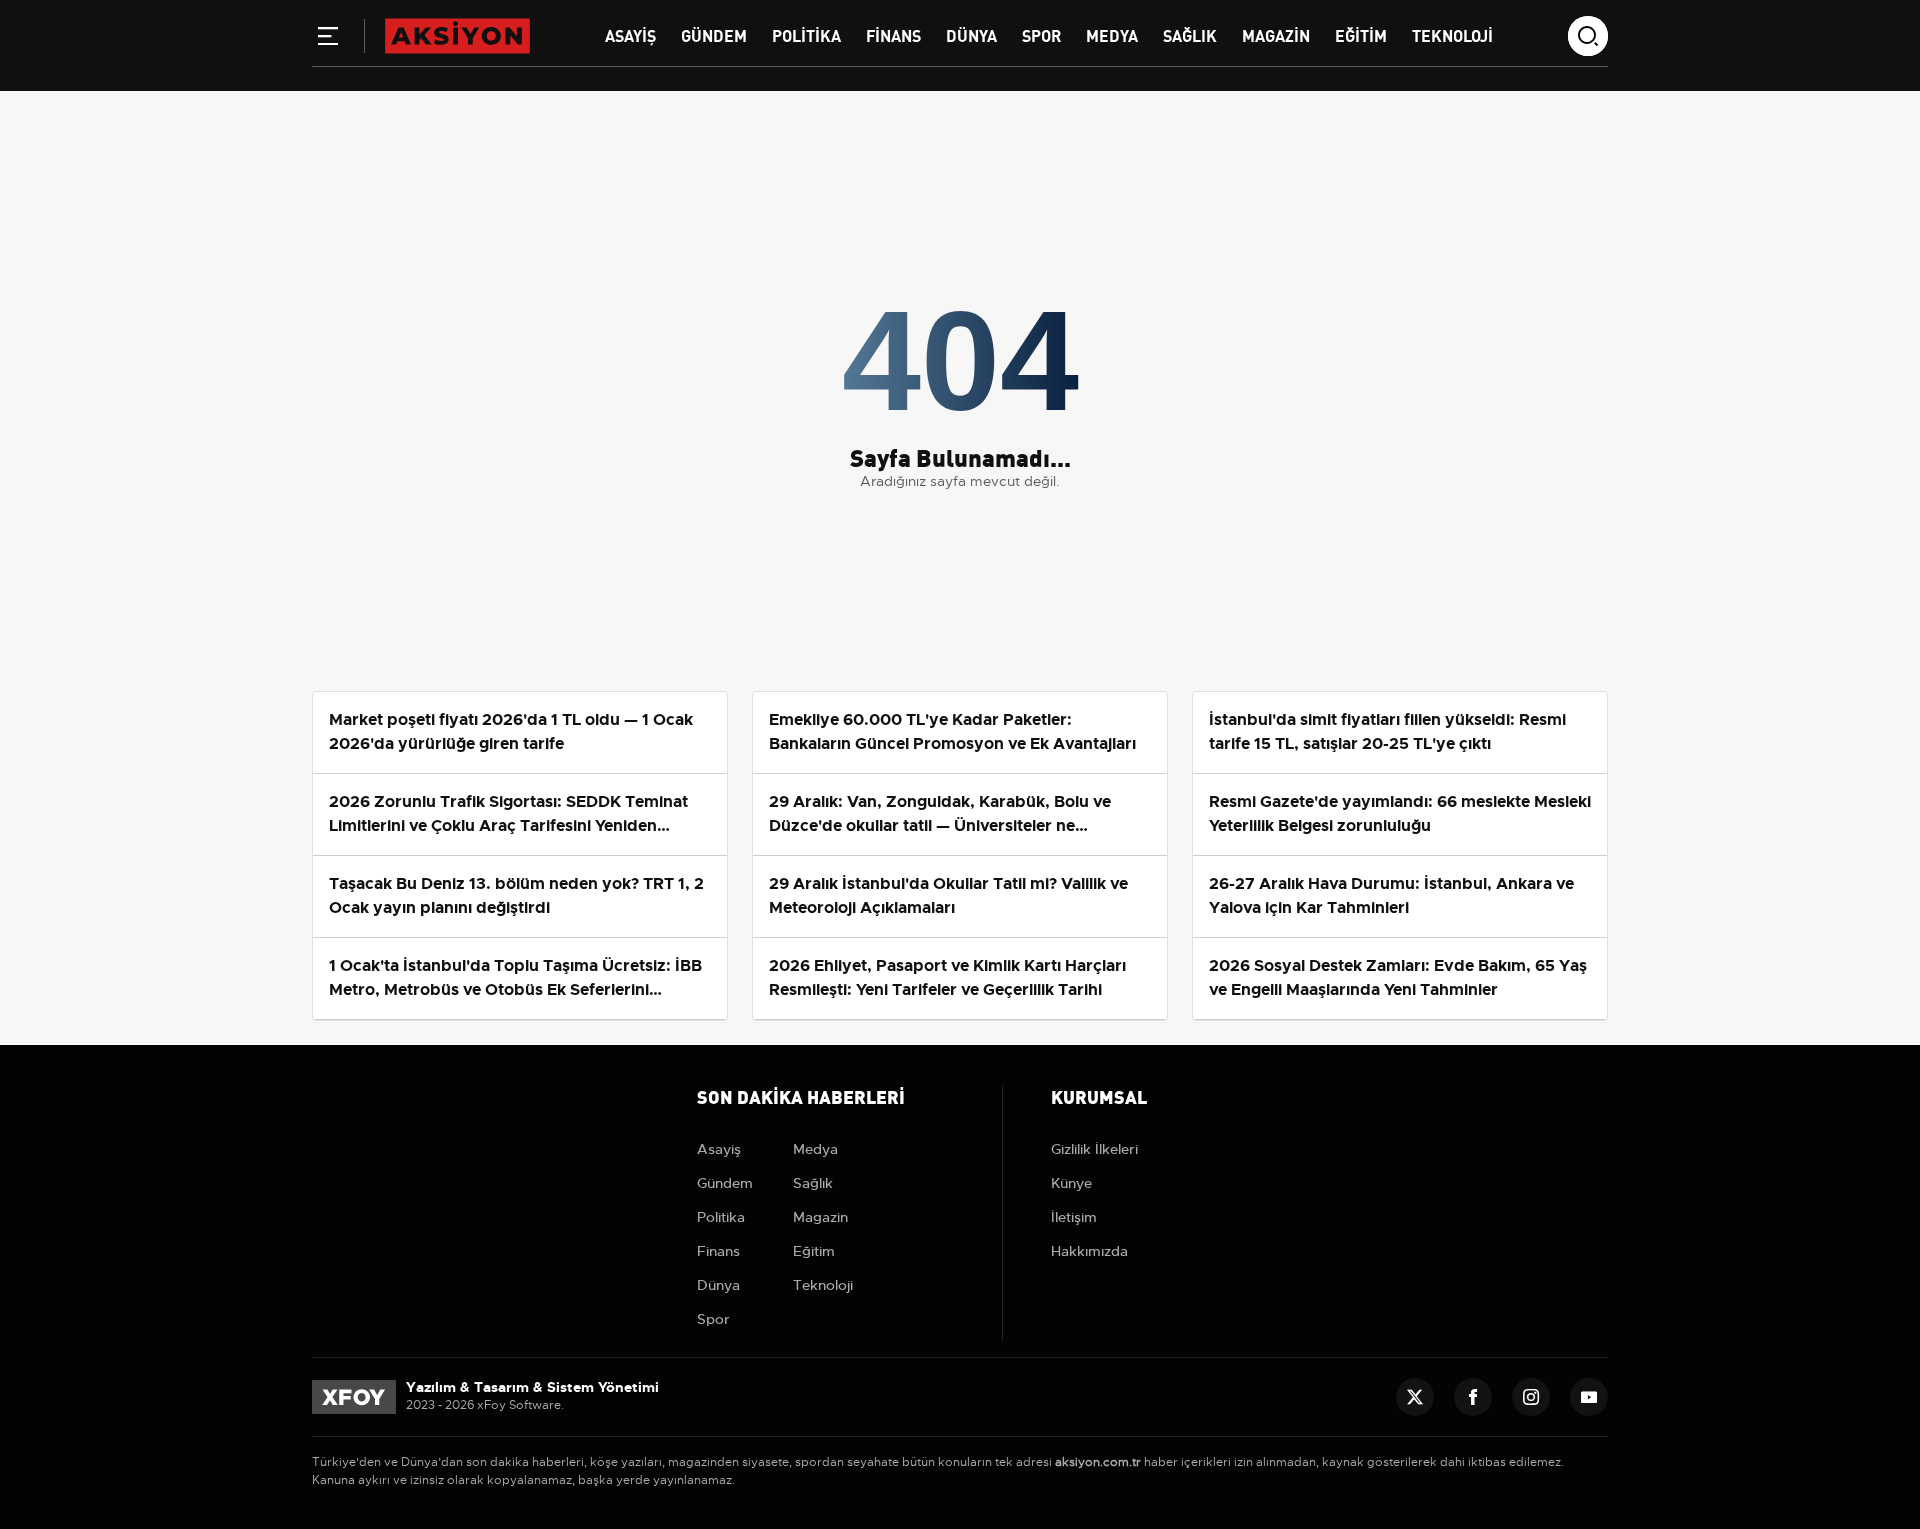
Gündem (714, 34)
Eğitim (1361, 34)
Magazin (1276, 34)
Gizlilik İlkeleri (1094, 1149)
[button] (328, 40)
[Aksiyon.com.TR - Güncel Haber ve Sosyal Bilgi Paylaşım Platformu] (457, 35)
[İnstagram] (1531, 1397)
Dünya (971, 34)
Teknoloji (1452, 34)
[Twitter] (1415, 1397)
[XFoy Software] (354, 1396)
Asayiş (630, 34)
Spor (1041, 34)
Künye (1071, 1183)
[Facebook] (1473, 1397)
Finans (893, 34)
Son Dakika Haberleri (801, 1095)
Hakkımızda (1089, 1251)
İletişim (1074, 1217)
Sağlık (1190, 34)
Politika (806, 34)
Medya (1112, 34)
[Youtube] (1589, 1397)
